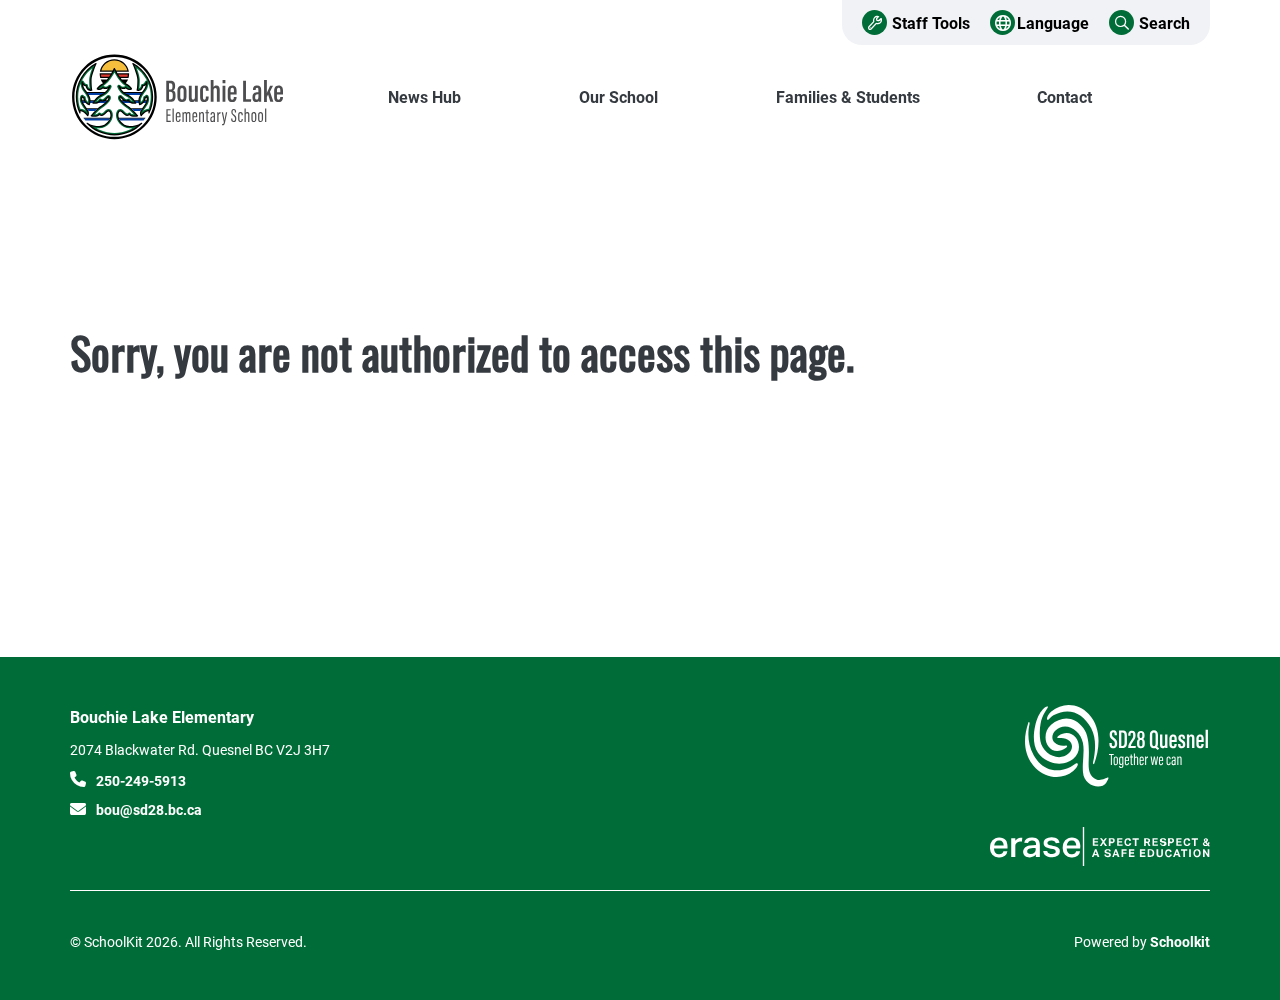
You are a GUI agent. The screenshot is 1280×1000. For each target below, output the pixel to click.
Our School (618, 96)
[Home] (205, 97)
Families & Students (848, 96)
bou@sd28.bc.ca (149, 809)
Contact (1064, 96)
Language (1053, 22)
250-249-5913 (141, 780)
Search (1164, 22)
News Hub (424, 96)
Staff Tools (931, 22)
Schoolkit (1180, 941)
